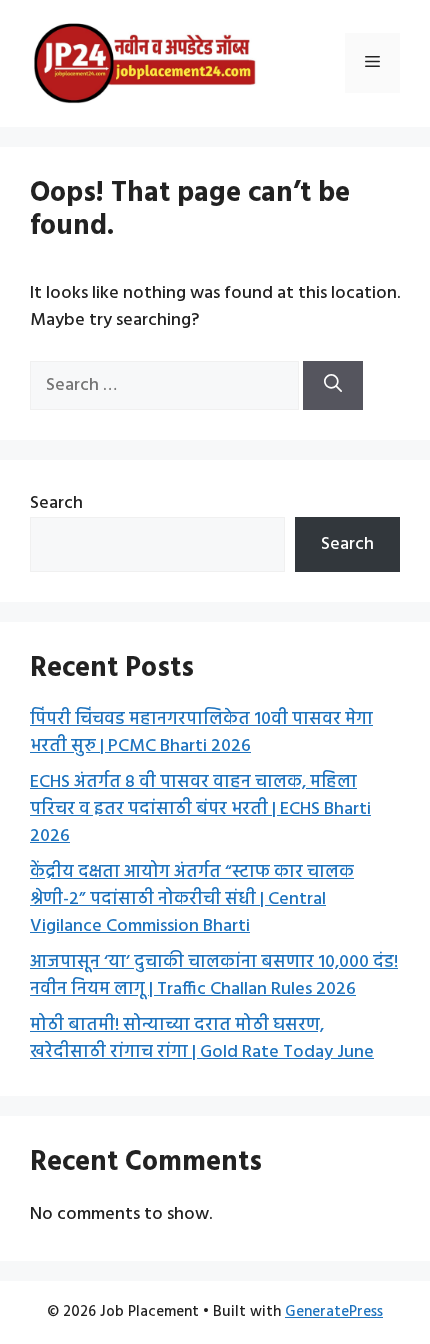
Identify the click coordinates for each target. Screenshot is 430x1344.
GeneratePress (334, 1312)
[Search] (333, 385)
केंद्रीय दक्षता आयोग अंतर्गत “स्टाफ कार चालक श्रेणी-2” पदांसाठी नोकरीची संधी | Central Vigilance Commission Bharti (192, 899)
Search (56, 503)
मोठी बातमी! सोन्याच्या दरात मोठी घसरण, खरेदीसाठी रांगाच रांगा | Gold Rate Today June (202, 1039)
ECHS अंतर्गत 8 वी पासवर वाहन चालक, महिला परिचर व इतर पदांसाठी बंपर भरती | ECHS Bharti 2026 (200, 809)
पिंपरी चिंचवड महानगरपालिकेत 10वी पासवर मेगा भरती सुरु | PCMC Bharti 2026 (201, 733)
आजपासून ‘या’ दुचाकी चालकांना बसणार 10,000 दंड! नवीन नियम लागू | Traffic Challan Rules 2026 (214, 976)
